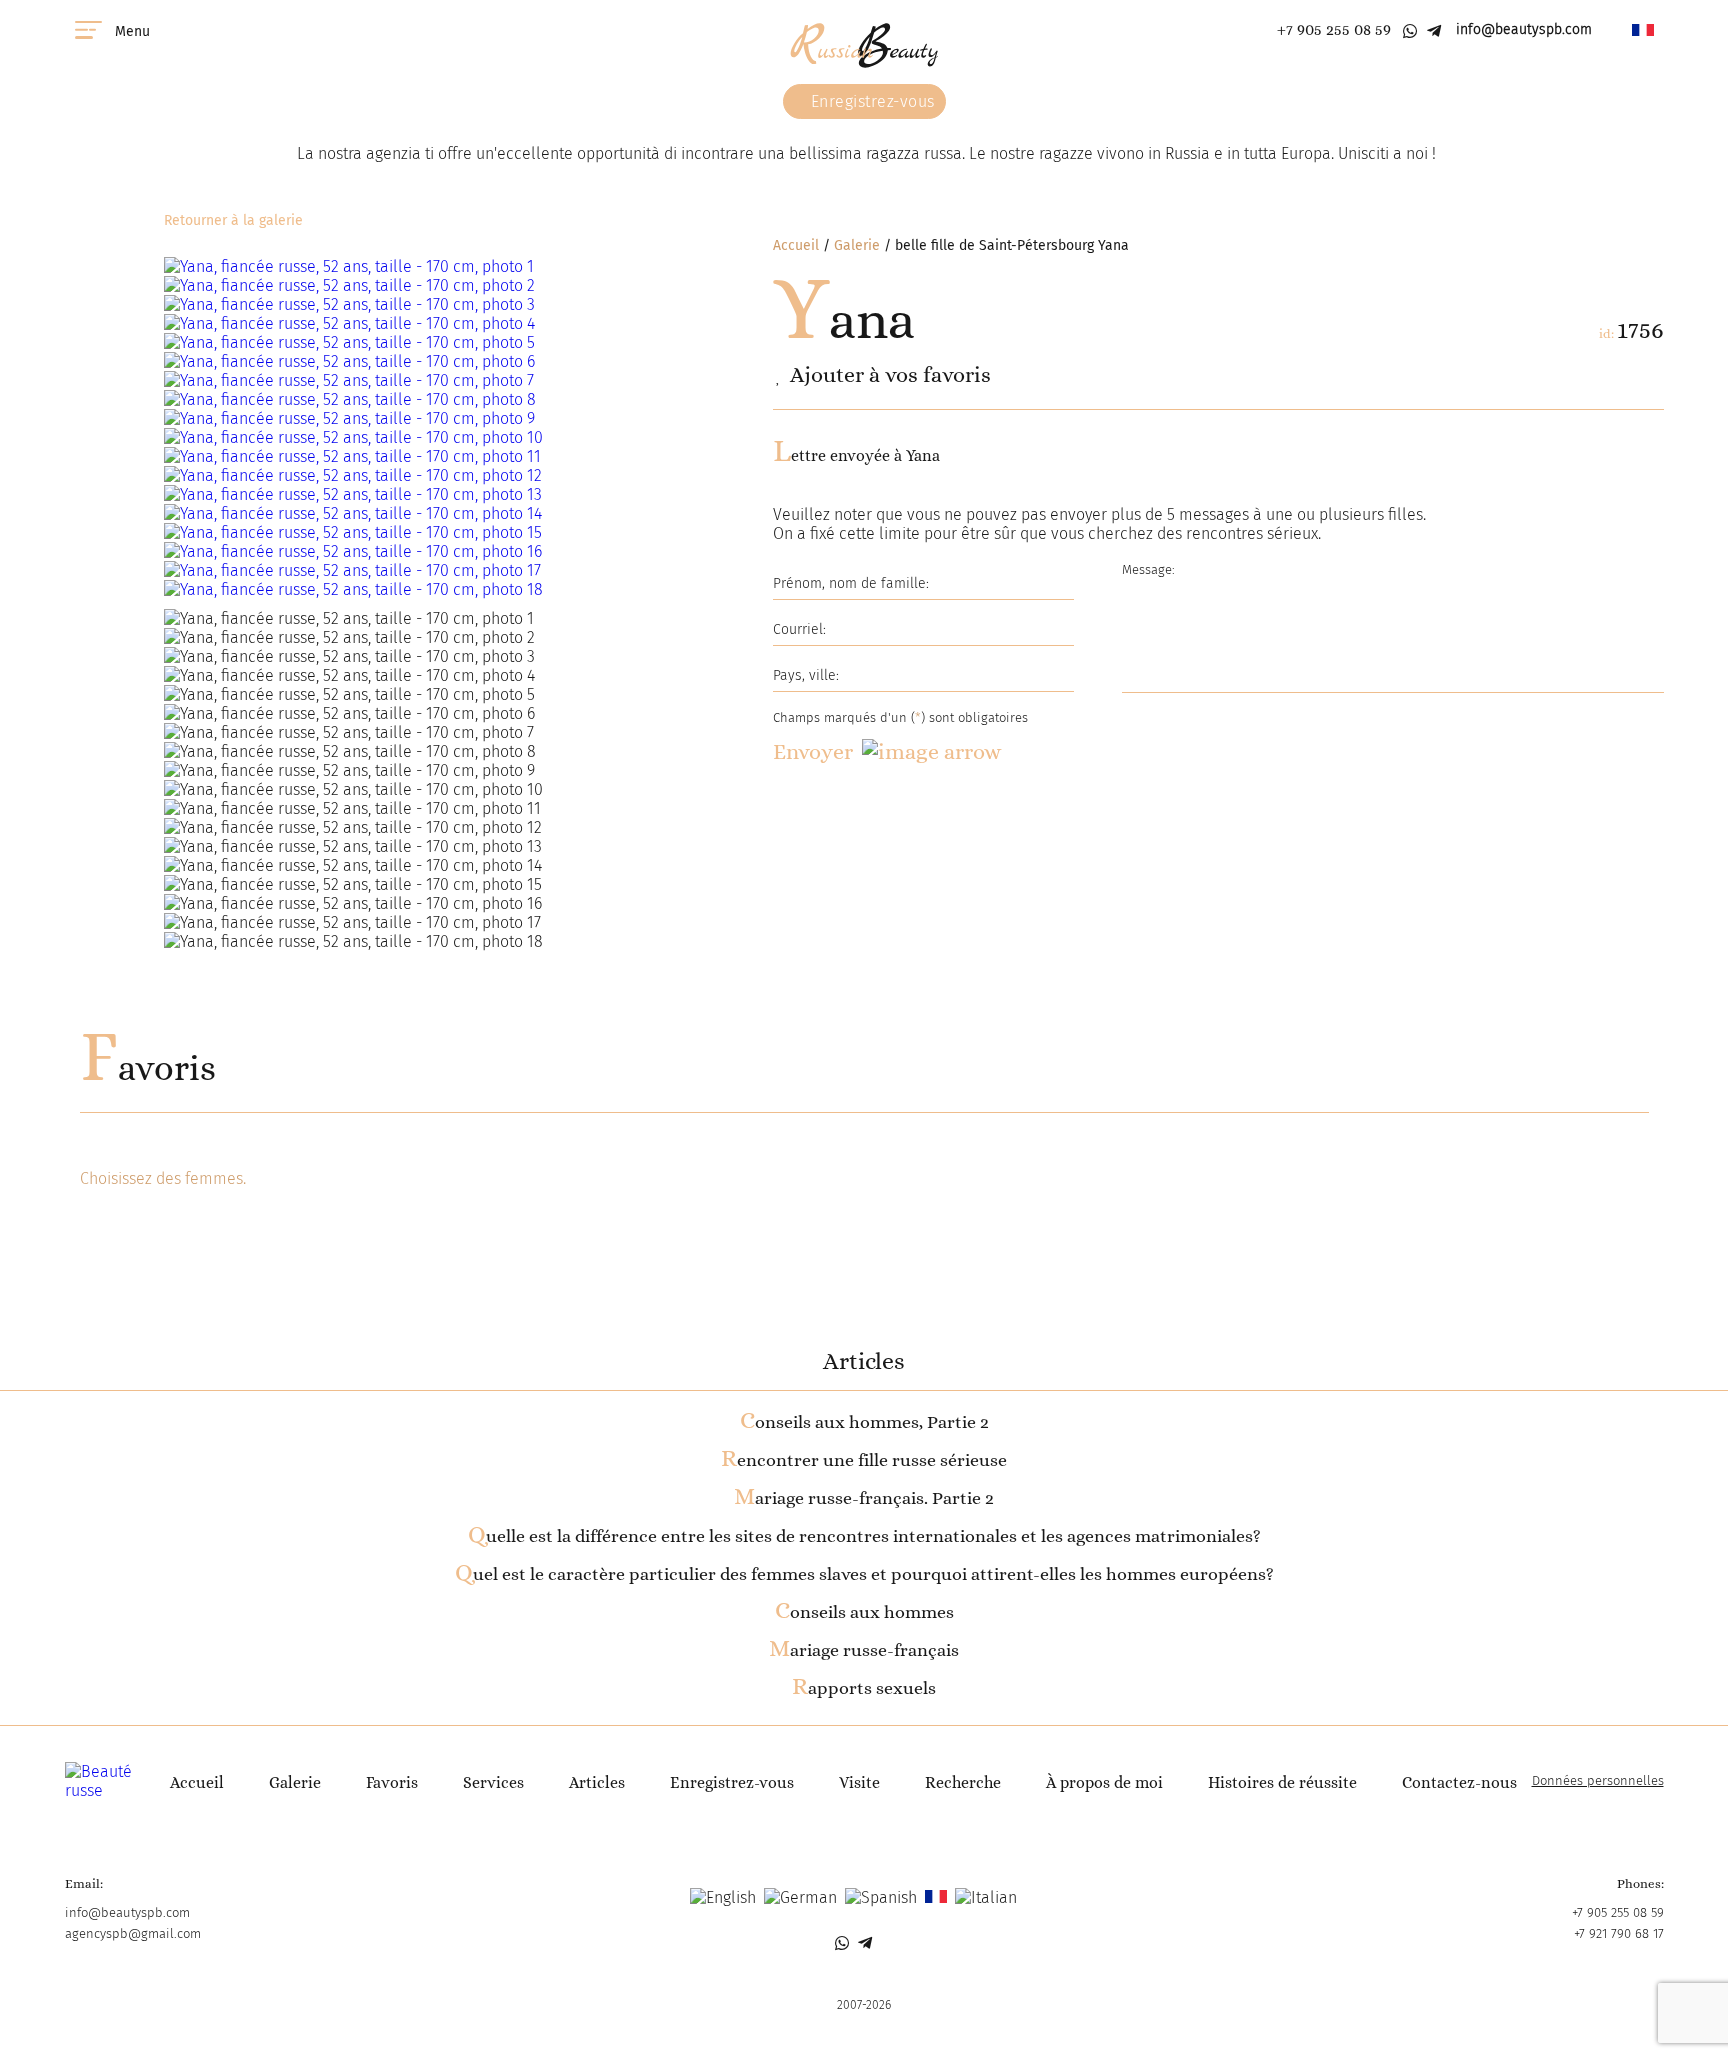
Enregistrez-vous (870, 101)
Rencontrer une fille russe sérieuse (864, 1460)
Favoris (148, 1067)
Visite (859, 1782)
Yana (844, 320)
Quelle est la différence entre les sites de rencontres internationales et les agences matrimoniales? (864, 1536)
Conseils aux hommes (864, 1612)
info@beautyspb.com (1524, 29)
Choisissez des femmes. (163, 1178)
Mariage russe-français (864, 1650)
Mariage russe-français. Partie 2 (864, 1498)
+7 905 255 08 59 (1334, 29)
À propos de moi (1104, 1782)
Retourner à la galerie (233, 220)
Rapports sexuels (864, 1688)
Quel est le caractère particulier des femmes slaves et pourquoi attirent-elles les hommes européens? (864, 1574)
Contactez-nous (1459, 1782)
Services (493, 1782)
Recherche (963, 1782)
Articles (597, 1782)
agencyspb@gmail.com (133, 1933)
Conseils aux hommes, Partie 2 (864, 1422)
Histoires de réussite (1282, 1782)
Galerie (857, 245)
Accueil (796, 245)
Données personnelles (1598, 1780)
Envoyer (813, 751)
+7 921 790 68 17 (1619, 1933)
